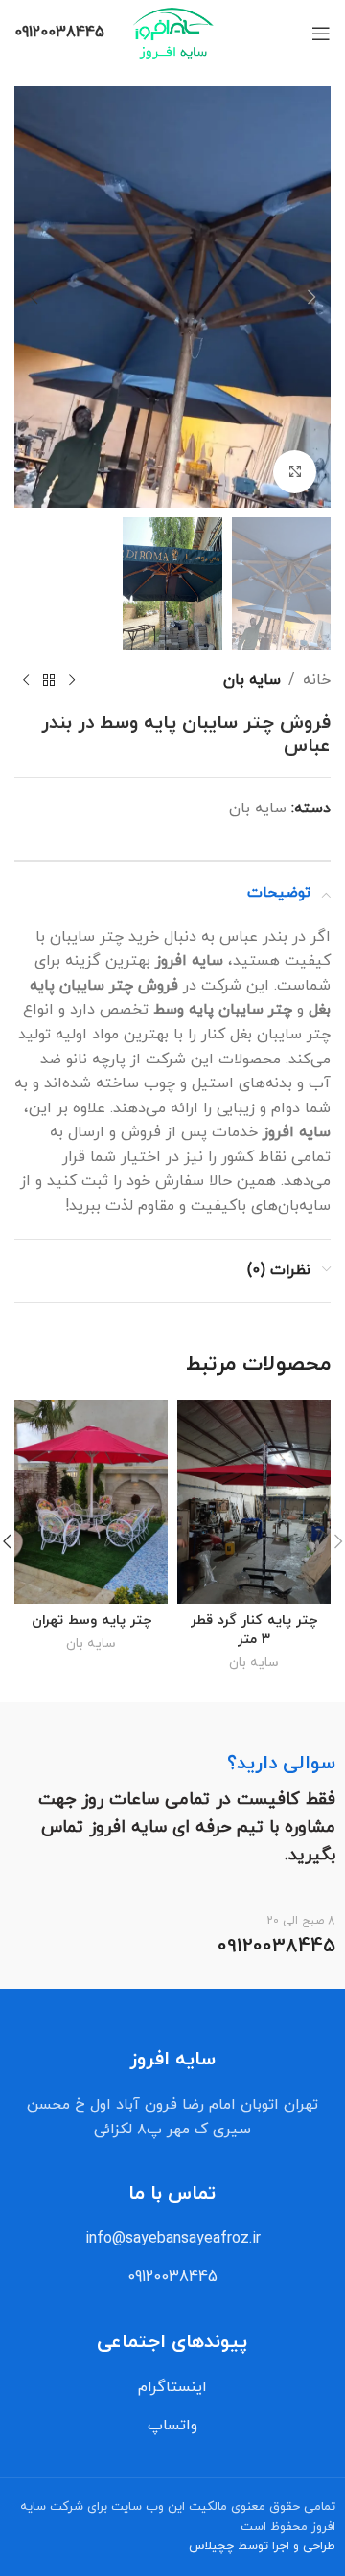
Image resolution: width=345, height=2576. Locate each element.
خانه (317, 680)
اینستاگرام (172, 2387)
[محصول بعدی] (26, 681)
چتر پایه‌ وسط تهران (92, 1620)
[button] (311, 297)
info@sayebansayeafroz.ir (173, 2239)
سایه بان (252, 680)
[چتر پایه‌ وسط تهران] (91, 1502)
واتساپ (172, 2426)
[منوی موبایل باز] (321, 34)
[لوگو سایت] (172, 33)
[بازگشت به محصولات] (49, 681)
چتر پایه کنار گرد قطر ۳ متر (254, 1630)
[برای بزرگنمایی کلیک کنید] (295, 472)
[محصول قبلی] (72, 681)
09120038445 (172, 2277)
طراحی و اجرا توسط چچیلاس (262, 2546)
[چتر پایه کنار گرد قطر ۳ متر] (254, 1502)
